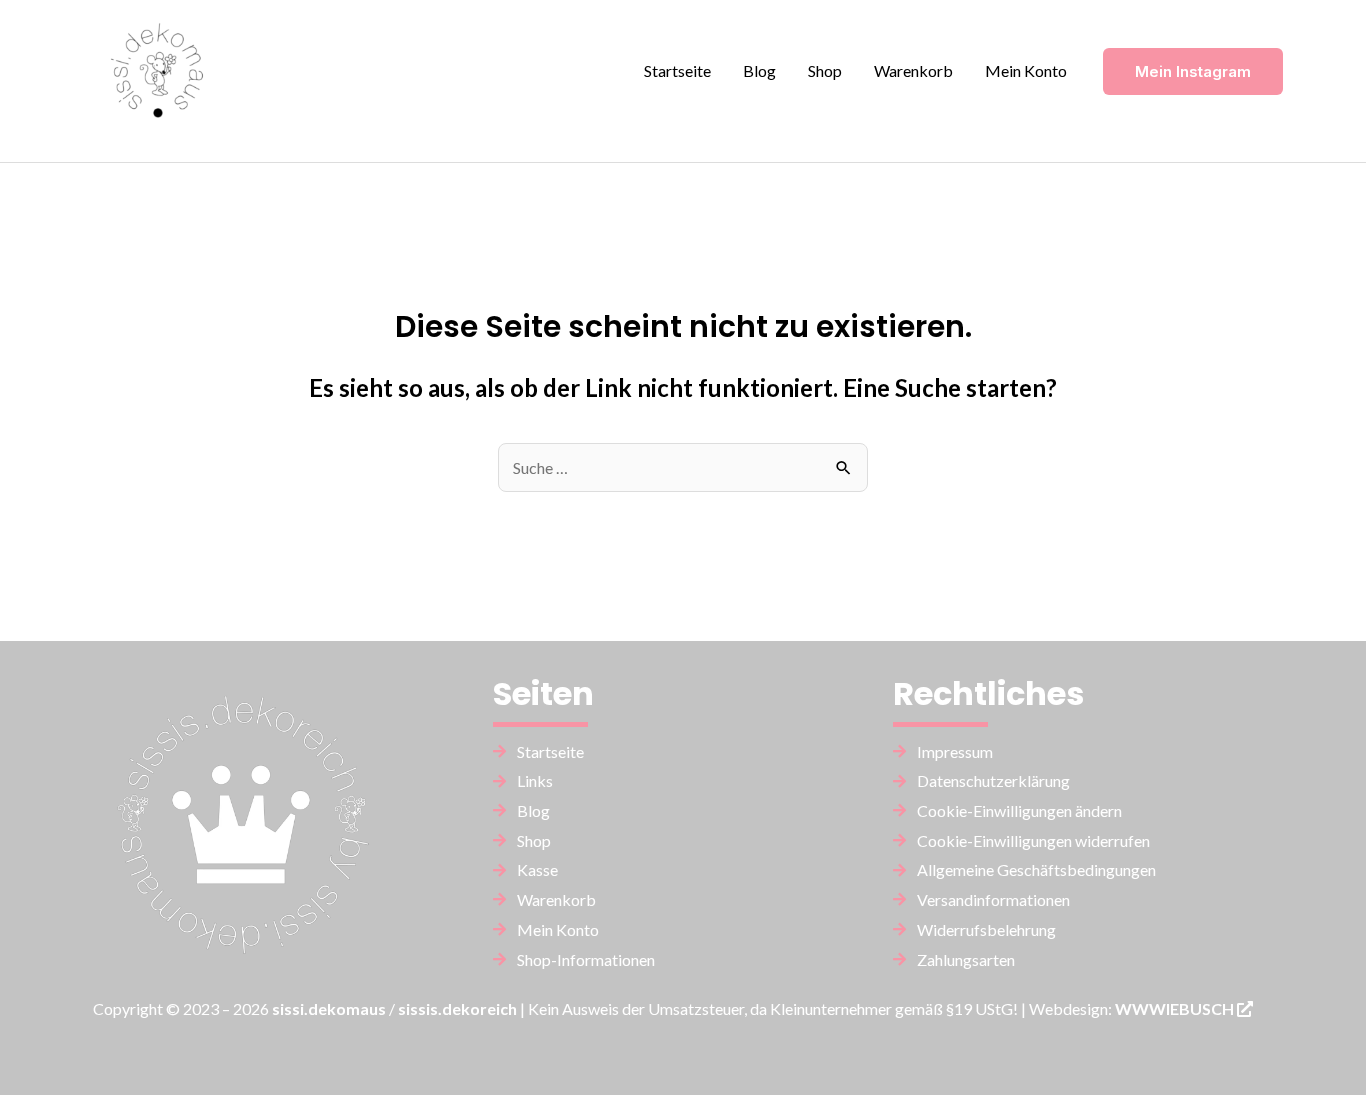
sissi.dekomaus (329, 1008)
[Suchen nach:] (683, 467)
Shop (825, 70)
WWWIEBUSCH (1176, 1008)
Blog (759, 70)
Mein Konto (1026, 70)
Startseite (677, 70)
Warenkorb (913, 70)
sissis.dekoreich (457, 1008)
